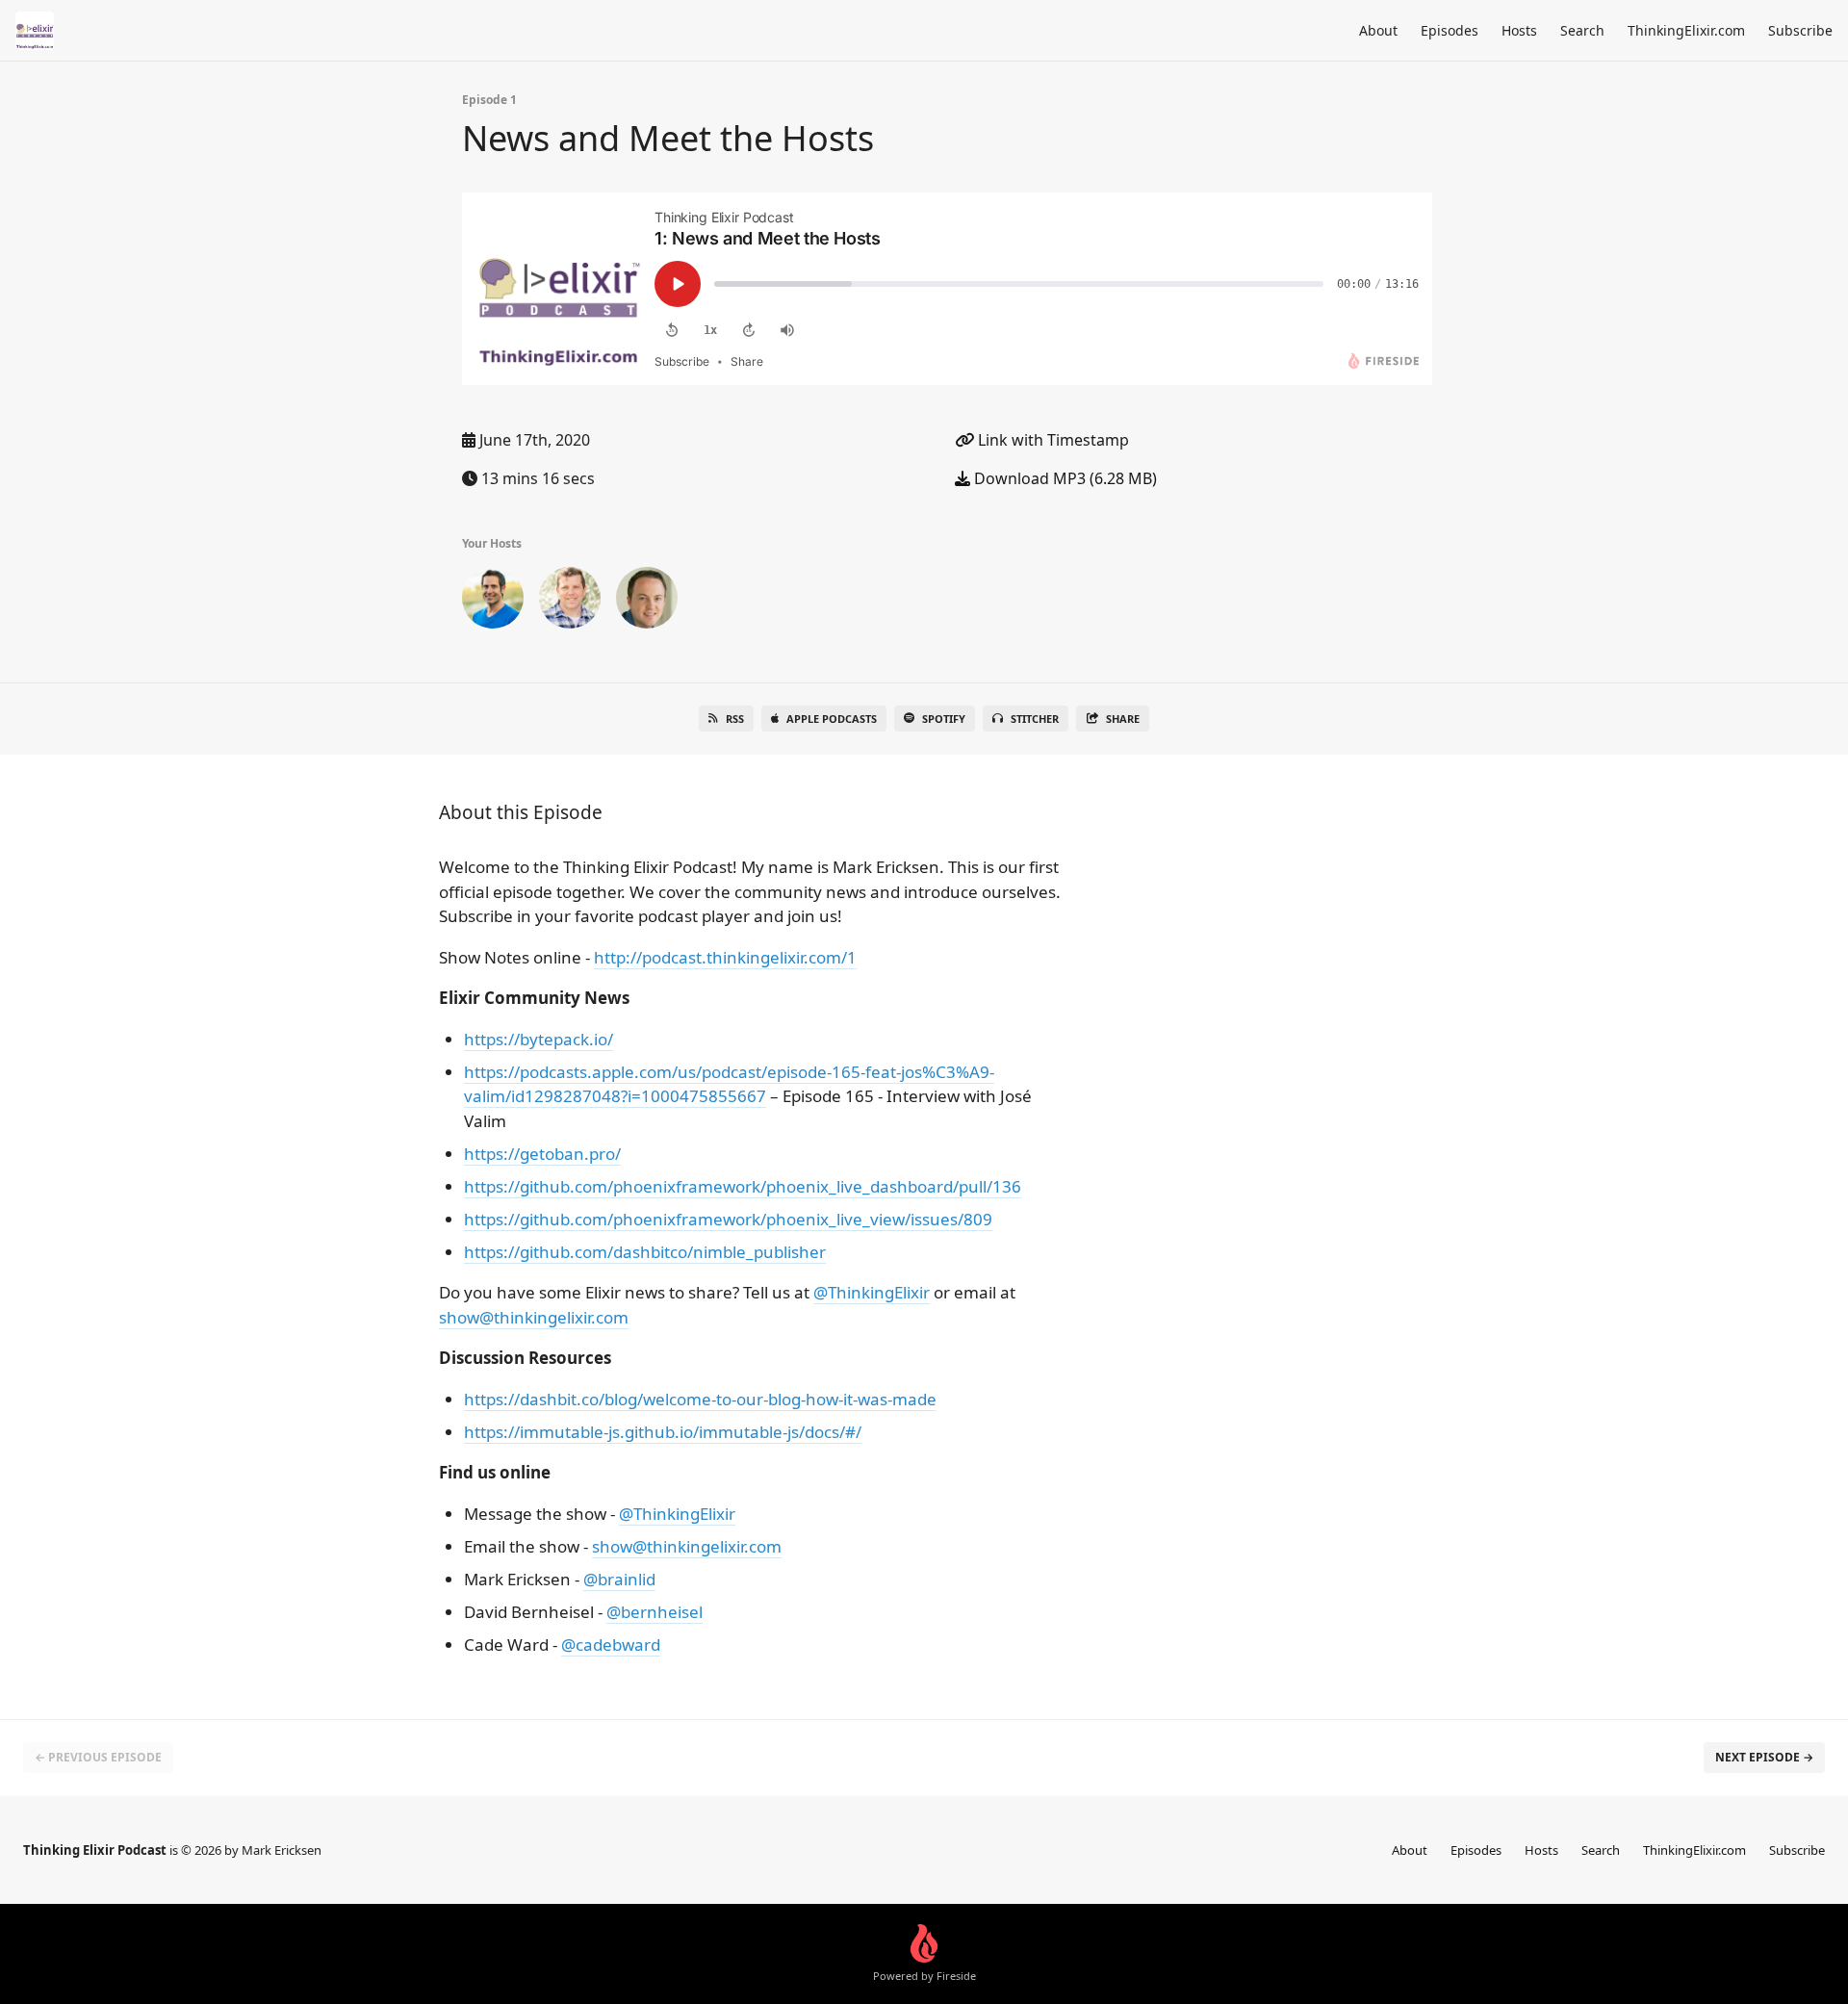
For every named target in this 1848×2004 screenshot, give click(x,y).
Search (1582, 30)
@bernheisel (654, 1612)
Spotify (944, 719)
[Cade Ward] (647, 602)
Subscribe (1800, 30)
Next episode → (1764, 1757)
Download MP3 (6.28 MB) (1064, 478)
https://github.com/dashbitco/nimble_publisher (645, 1252)
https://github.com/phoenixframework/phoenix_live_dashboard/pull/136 (743, 1186)
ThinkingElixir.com (1686, 30)
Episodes (1450, 30)
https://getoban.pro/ (542, 1154)
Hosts (1519, 30)
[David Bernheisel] (570, 602)
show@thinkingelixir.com (534, 1317)
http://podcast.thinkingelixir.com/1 (725, 957)
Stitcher (1035, 719)
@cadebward (611, 1644)
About (1378, 30)
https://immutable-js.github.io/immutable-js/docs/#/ (663, 1432)
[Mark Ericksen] (493, 602)
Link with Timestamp (1052, 440)
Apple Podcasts (832, 719)
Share (1123, 719)
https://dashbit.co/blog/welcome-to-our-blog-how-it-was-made (700, 1399)
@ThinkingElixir (872, 1292)
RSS (735, 719)
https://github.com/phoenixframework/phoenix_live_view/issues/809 (728, 1219)
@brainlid (619, 1579)
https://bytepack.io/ (539, 1039)
